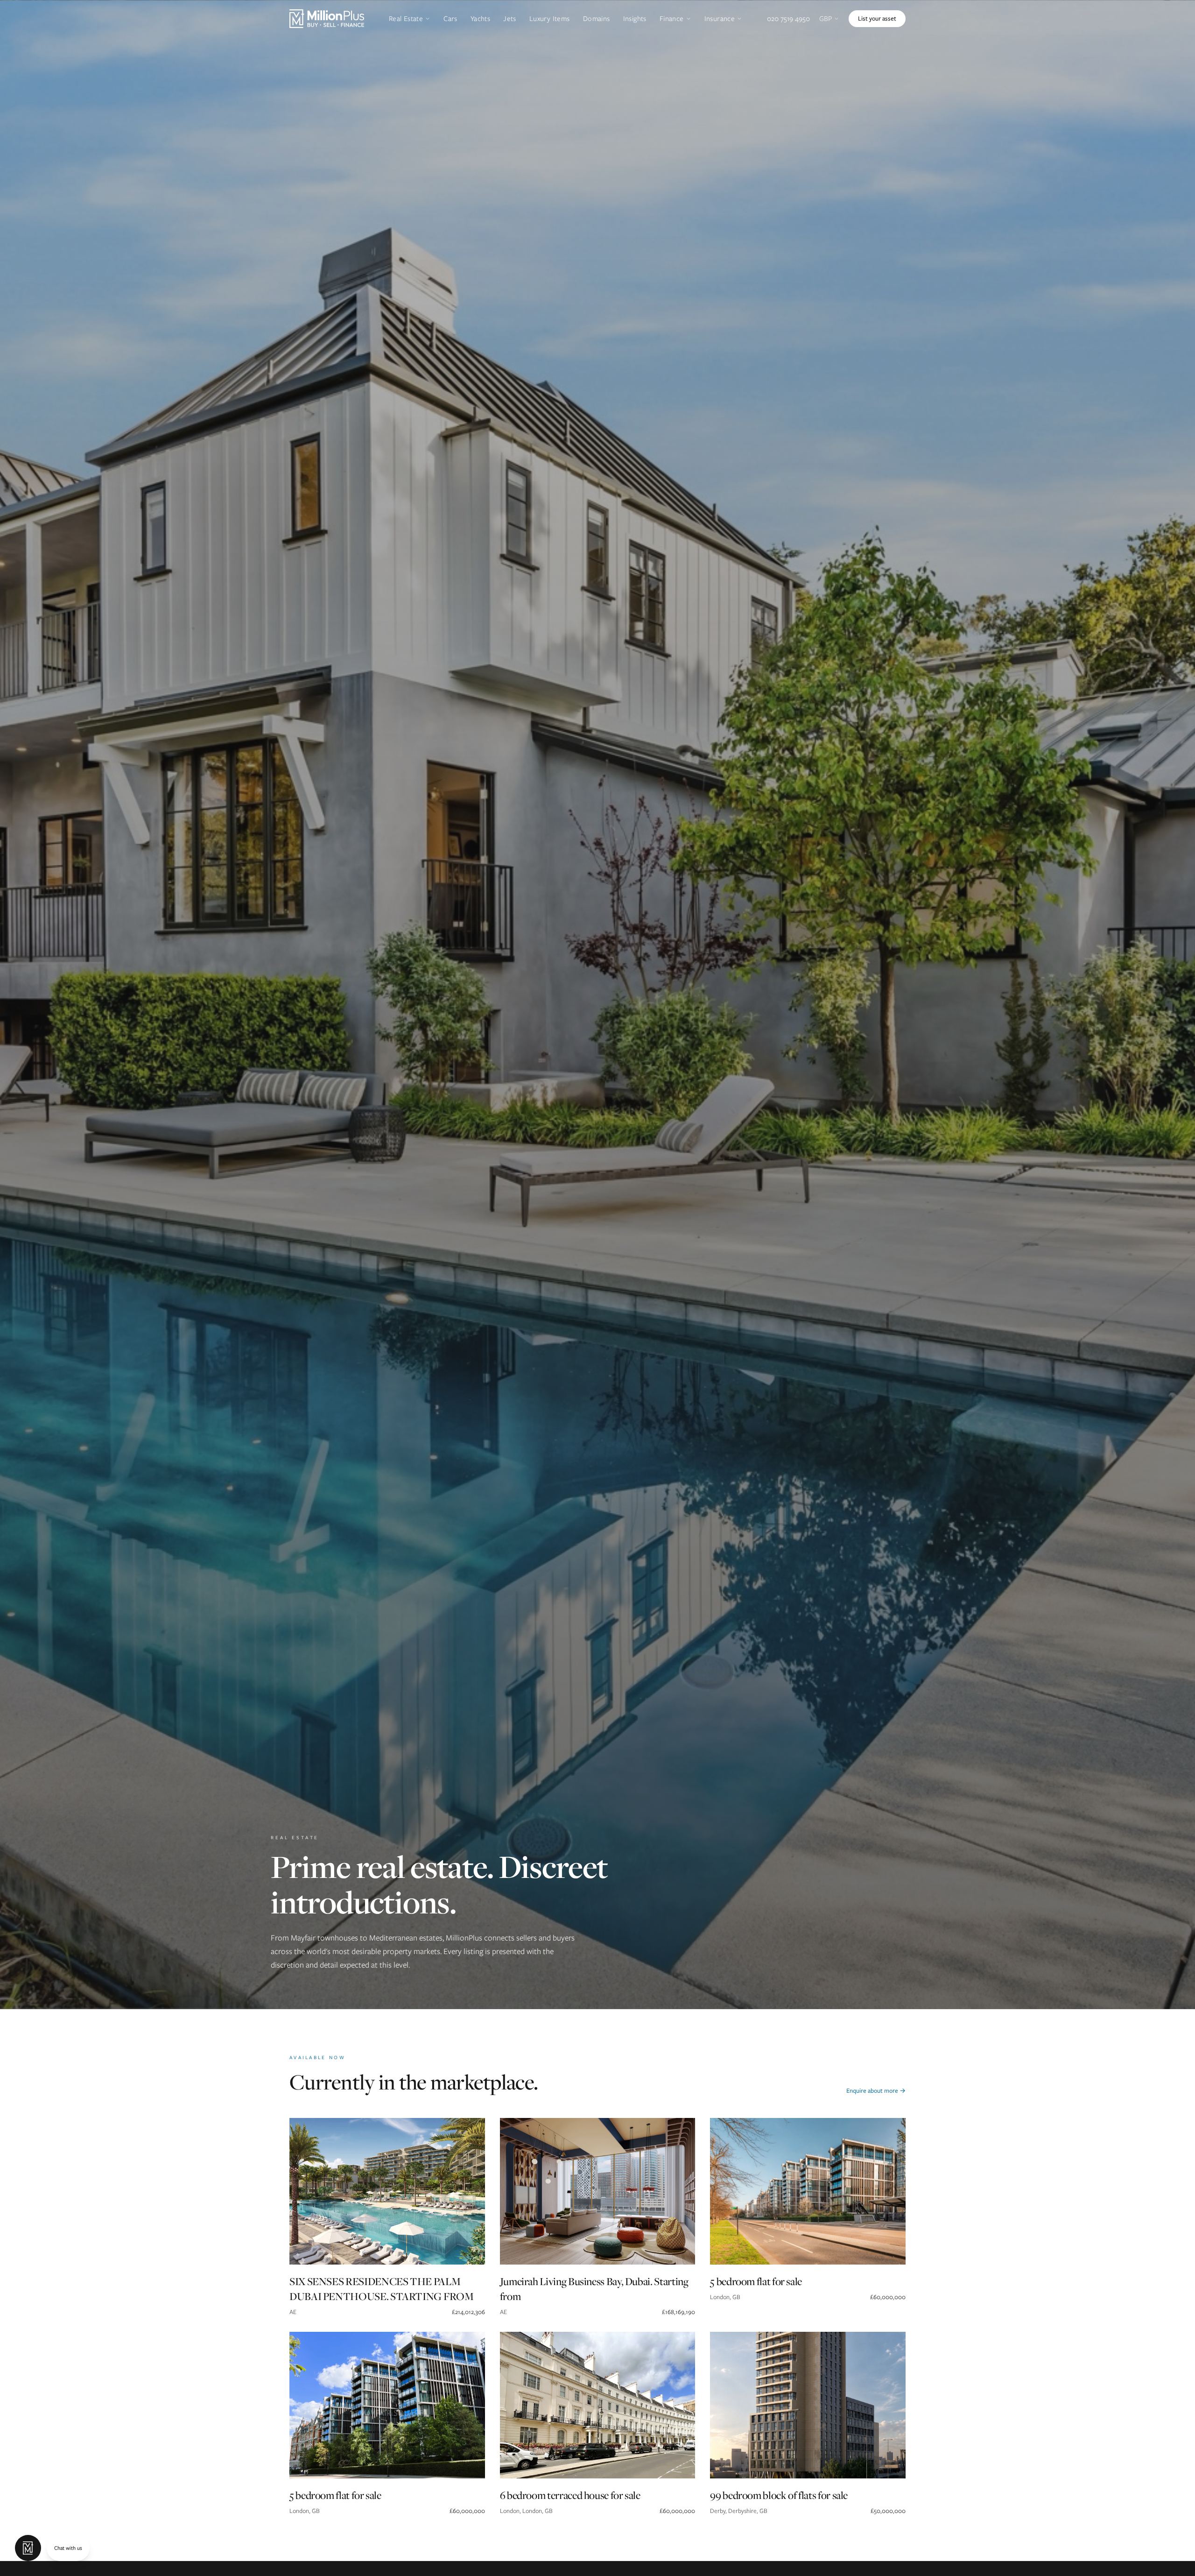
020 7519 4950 (788, 19)
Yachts (480, 19)
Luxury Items (550, 19)
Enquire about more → (876, 2091)
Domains (597, 19)
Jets (510, 19)
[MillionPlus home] (327, 19)
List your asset (877, 18)
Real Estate (406, 19)
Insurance (720, 19)
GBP (826, 19)
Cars (450, 19)
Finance (672, 19)
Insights (635, 19)
